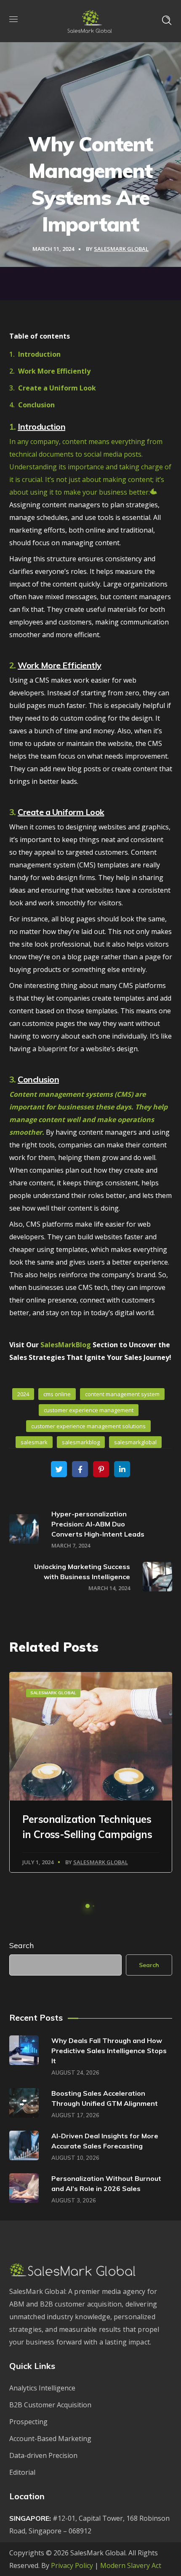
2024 (23, 1394)
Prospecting (28, 2422)
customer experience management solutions (88, 1426)
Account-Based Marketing (50, 2439)
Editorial (22, 2472)
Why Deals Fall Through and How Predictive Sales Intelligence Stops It (109, 2051)
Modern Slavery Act (131, 2565)
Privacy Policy (72, 2565)
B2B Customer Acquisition (50, 2405)
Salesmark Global (53, 1693)
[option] (91, 1772)
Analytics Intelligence (42, 2388)
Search (21, 1945)
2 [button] (93, 1906)
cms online (57, 1394)
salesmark (34, 1442)
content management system (122, 1394)
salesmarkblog (81, 1442)
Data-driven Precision (43, 2455)
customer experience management (89, 1410)
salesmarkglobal (135, 1442)
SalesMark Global (121, 249)
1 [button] (88, 1906)
